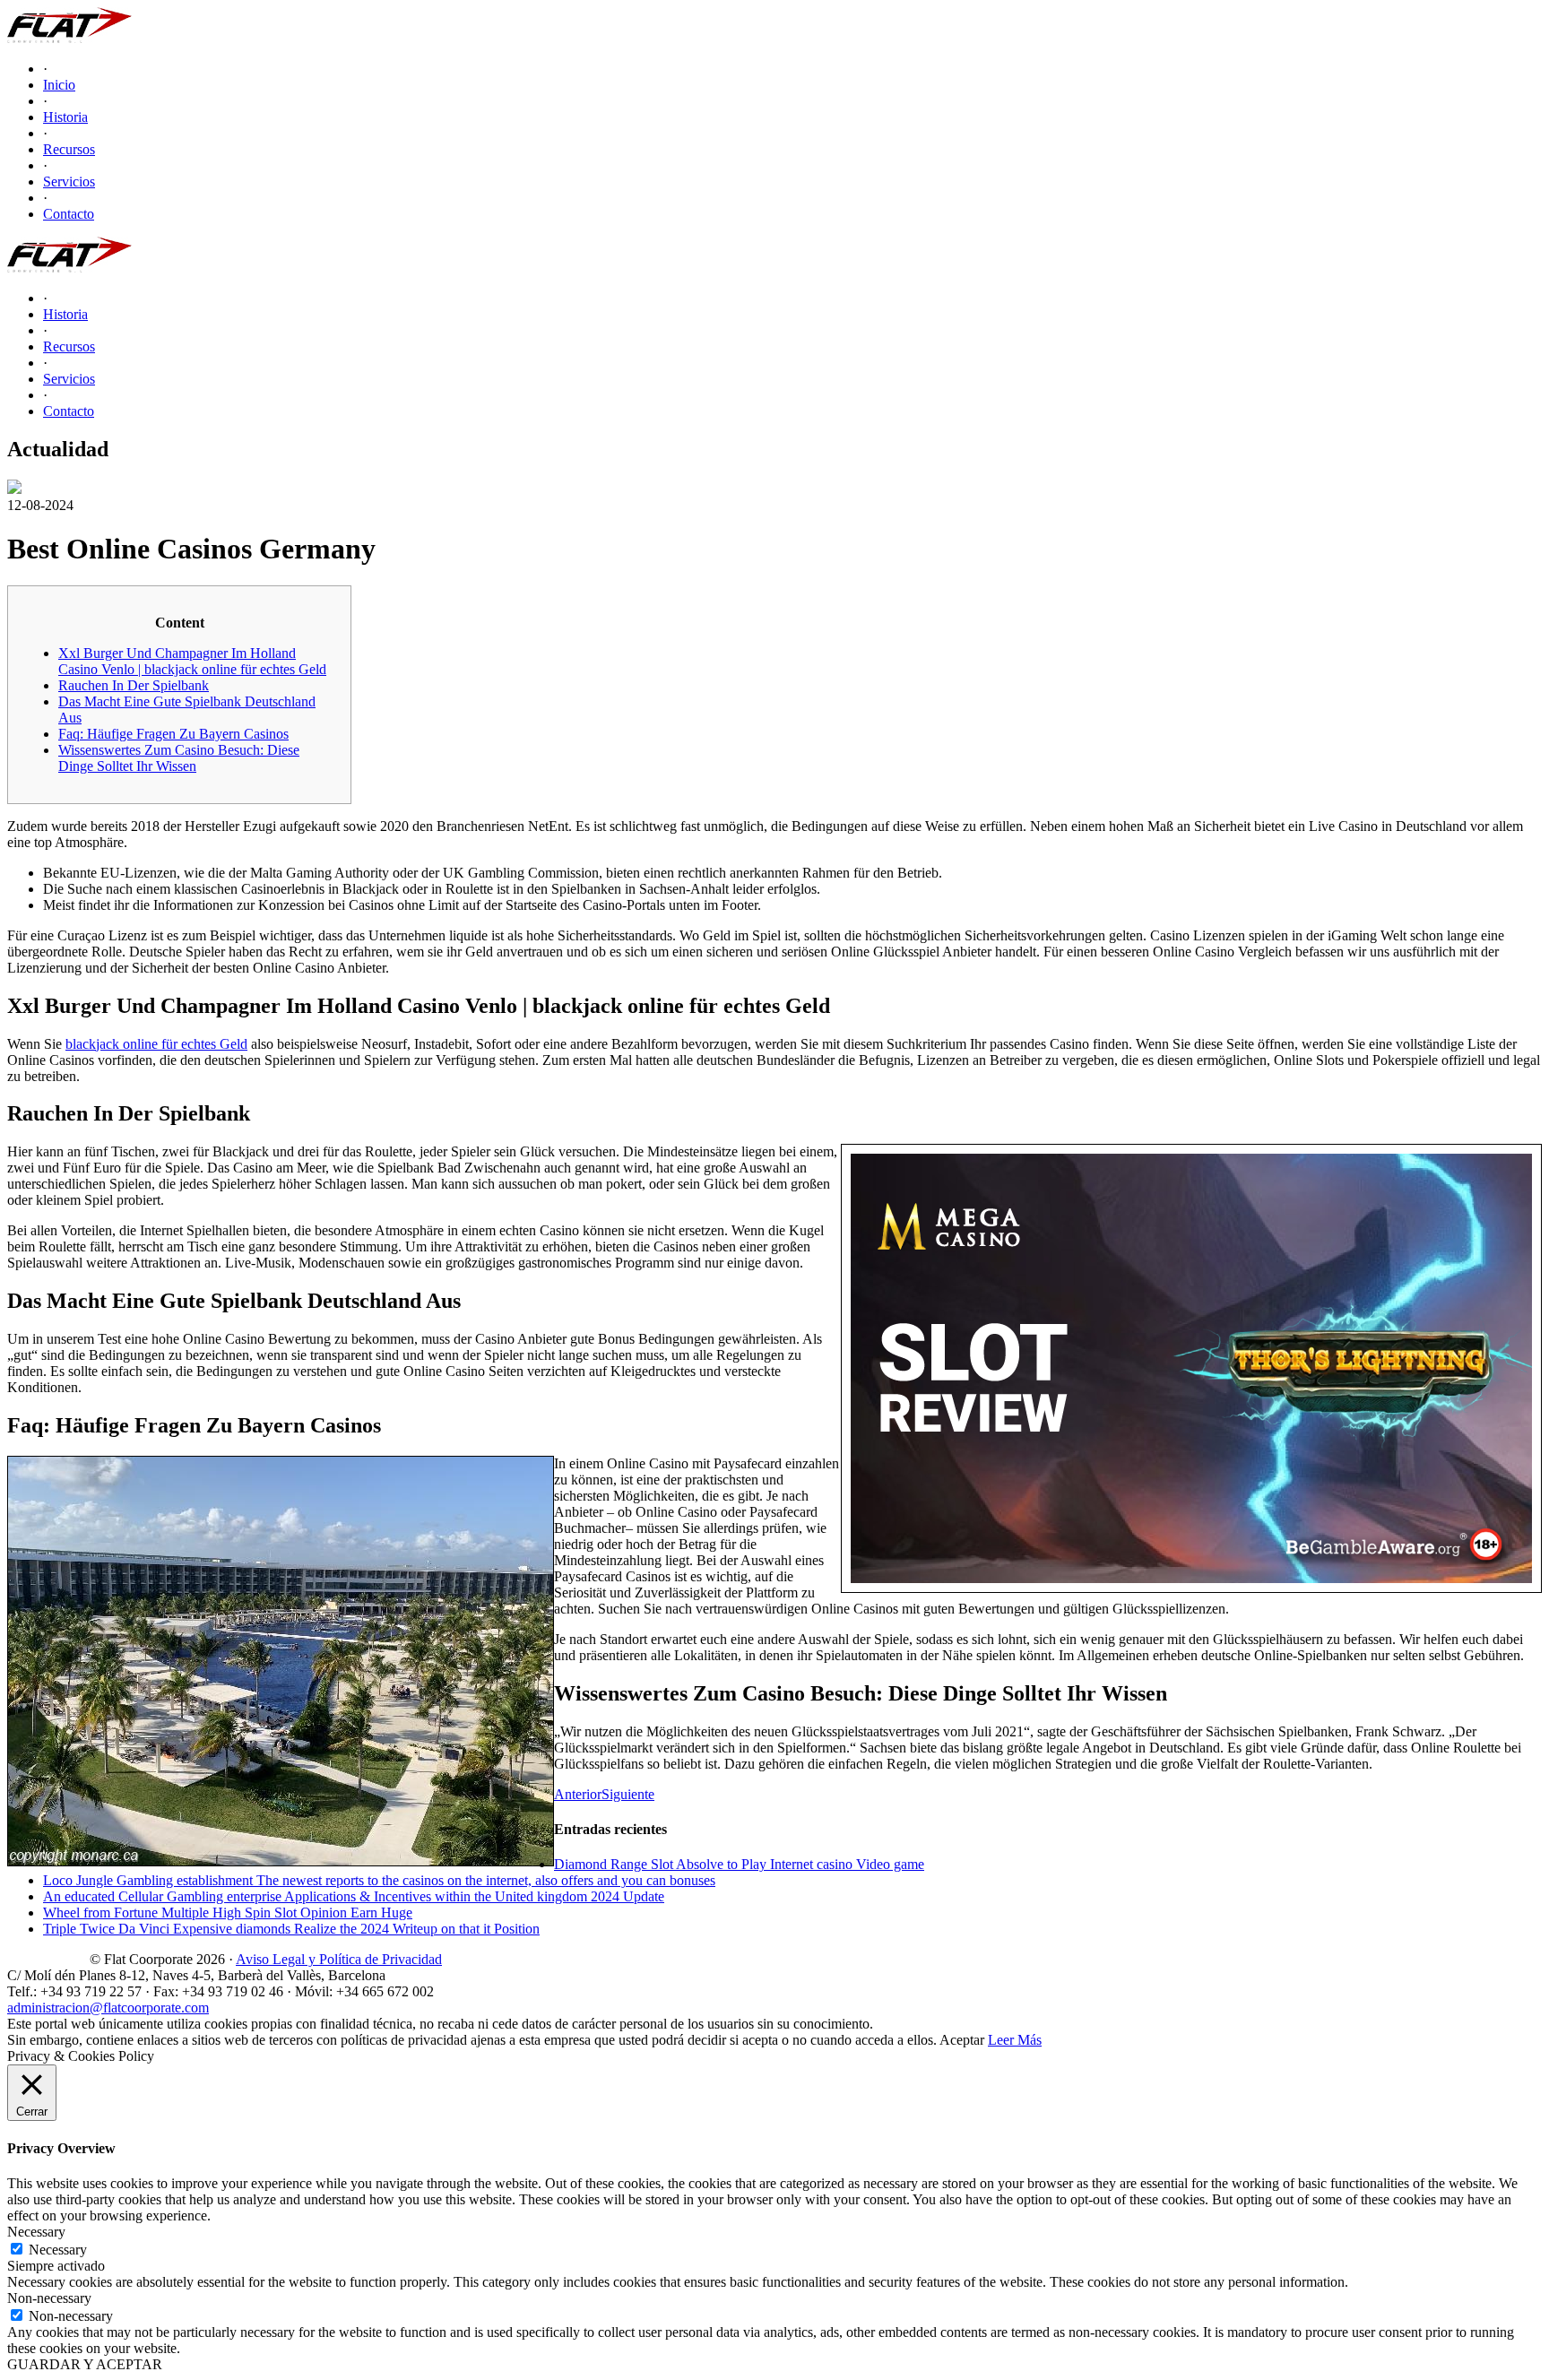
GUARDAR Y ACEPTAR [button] (85, 2364)
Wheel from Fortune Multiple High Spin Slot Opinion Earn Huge (228, 1913)
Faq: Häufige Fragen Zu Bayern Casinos (173, 734)
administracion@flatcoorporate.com (108, 2008)
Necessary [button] (36, 2232)
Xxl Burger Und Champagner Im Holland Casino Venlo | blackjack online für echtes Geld (192, 661)
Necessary (58, 2250)
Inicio (59, 85)
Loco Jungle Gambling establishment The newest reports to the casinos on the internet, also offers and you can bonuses (379, 1880)
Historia (65, 117)
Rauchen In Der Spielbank (134, 685)
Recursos (69, 149)
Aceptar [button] (962, 2040)
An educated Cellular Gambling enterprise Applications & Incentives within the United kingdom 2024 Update (354, 1896)
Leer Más (1015, 2040)
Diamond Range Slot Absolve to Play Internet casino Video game (739, 1864)
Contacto (69, 214)
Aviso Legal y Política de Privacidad (339, 1959)
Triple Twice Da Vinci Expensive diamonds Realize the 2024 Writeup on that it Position (291, 1929)
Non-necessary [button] (49, 2298)
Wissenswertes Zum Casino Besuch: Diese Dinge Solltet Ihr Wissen (179, 758)
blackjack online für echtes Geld (156, 1044)
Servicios (69, 182)
